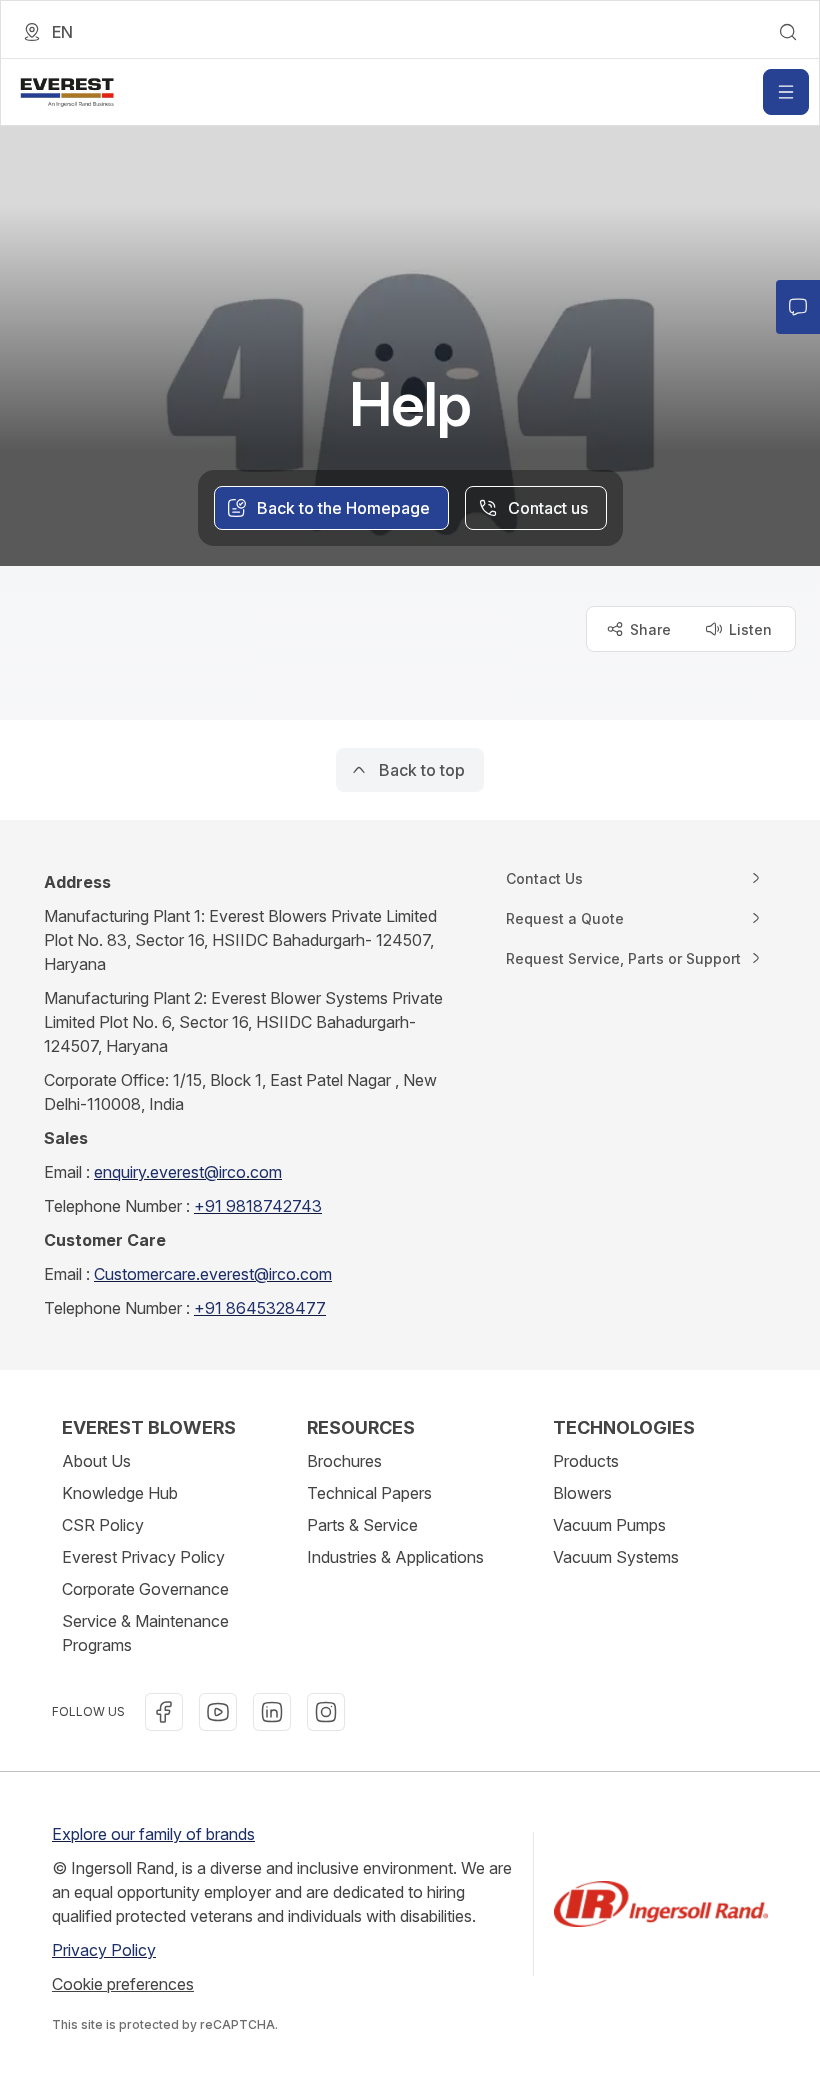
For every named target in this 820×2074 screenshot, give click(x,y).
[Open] (786, 92)
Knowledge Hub (120, 1493)
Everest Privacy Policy (143, 1557)
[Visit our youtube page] (218, 1712)
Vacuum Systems (616, 1557)
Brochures (344, 1461)
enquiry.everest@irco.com (188, 1172)
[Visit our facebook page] (164, 1712)
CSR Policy (103, 1525)
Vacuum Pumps (609, 1525)
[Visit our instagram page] (326, 1712)
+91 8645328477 (260, 1308)
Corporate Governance (145, 1589)
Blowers (582, 1493)
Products (586, 1461)
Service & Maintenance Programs (145, 1633)
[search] (788, 32)
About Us (96, 1461)
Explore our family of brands (153, 1834)
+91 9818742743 (258, 1206)
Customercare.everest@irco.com (213, 1274)
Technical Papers (369, 1493)
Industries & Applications (395, 1557)
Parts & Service (362, 1525)
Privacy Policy (104, 1950)
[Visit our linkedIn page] (272, 1712)
